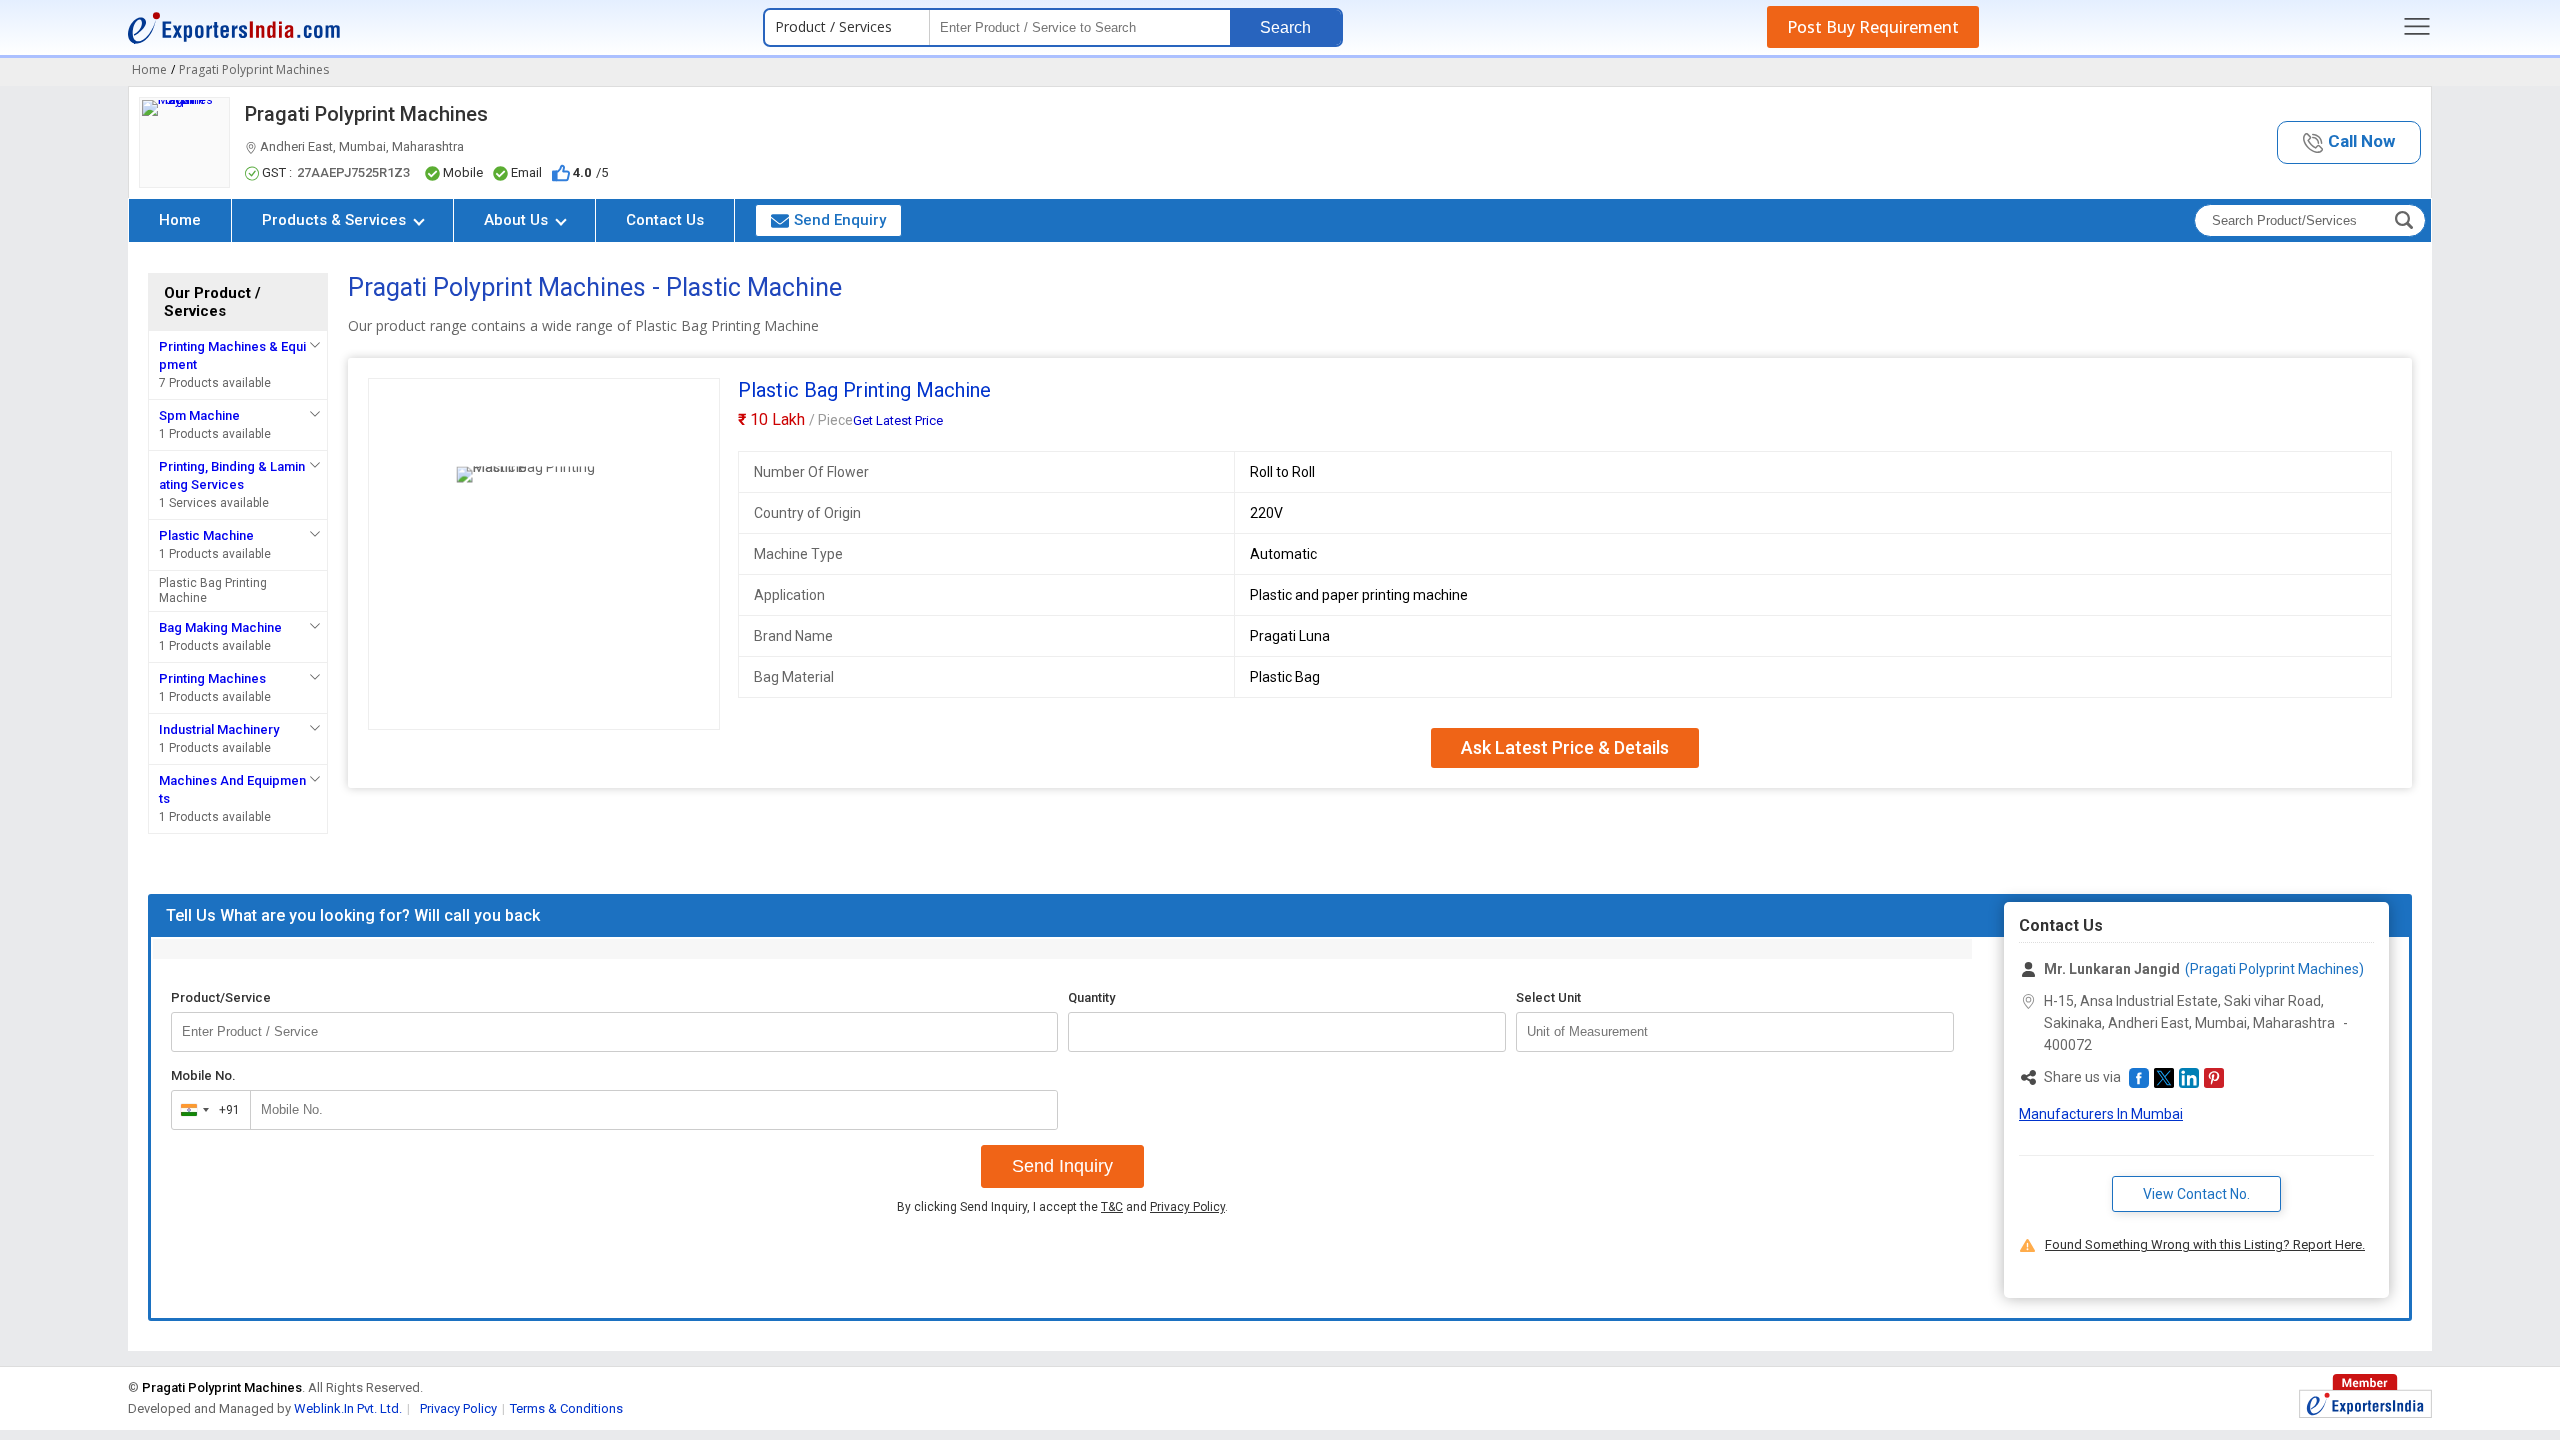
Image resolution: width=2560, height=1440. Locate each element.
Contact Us (665, 220)
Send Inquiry (1062, 1166)
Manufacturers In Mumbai (2101, 1114)
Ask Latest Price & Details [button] (1565, 747)
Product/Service (221, 997)
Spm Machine (199, 415)
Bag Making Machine (220, 627)
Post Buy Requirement (1873, 27)
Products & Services (336, 220)
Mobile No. (203, 1075)
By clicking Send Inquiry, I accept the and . (1062, 1207)
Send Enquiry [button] (840, 220)
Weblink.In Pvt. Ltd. (348, 1408)
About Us (518, 220)
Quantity (1091, 997)
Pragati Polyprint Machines (366, 114)
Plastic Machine (206, 535)
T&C (1112, 1207)
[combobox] (206, 1110)
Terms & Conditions (566, 1408)
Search (1285, 27)
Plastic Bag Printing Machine (213, 590)
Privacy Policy (1187, 1207)
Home (180, 220)
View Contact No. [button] (2196, 1194)
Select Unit (1548, 997)
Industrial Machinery (219, 729)
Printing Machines (212, 678)
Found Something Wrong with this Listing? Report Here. (2205, 1244)
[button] (2349, 142)
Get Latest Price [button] (898, 420)
